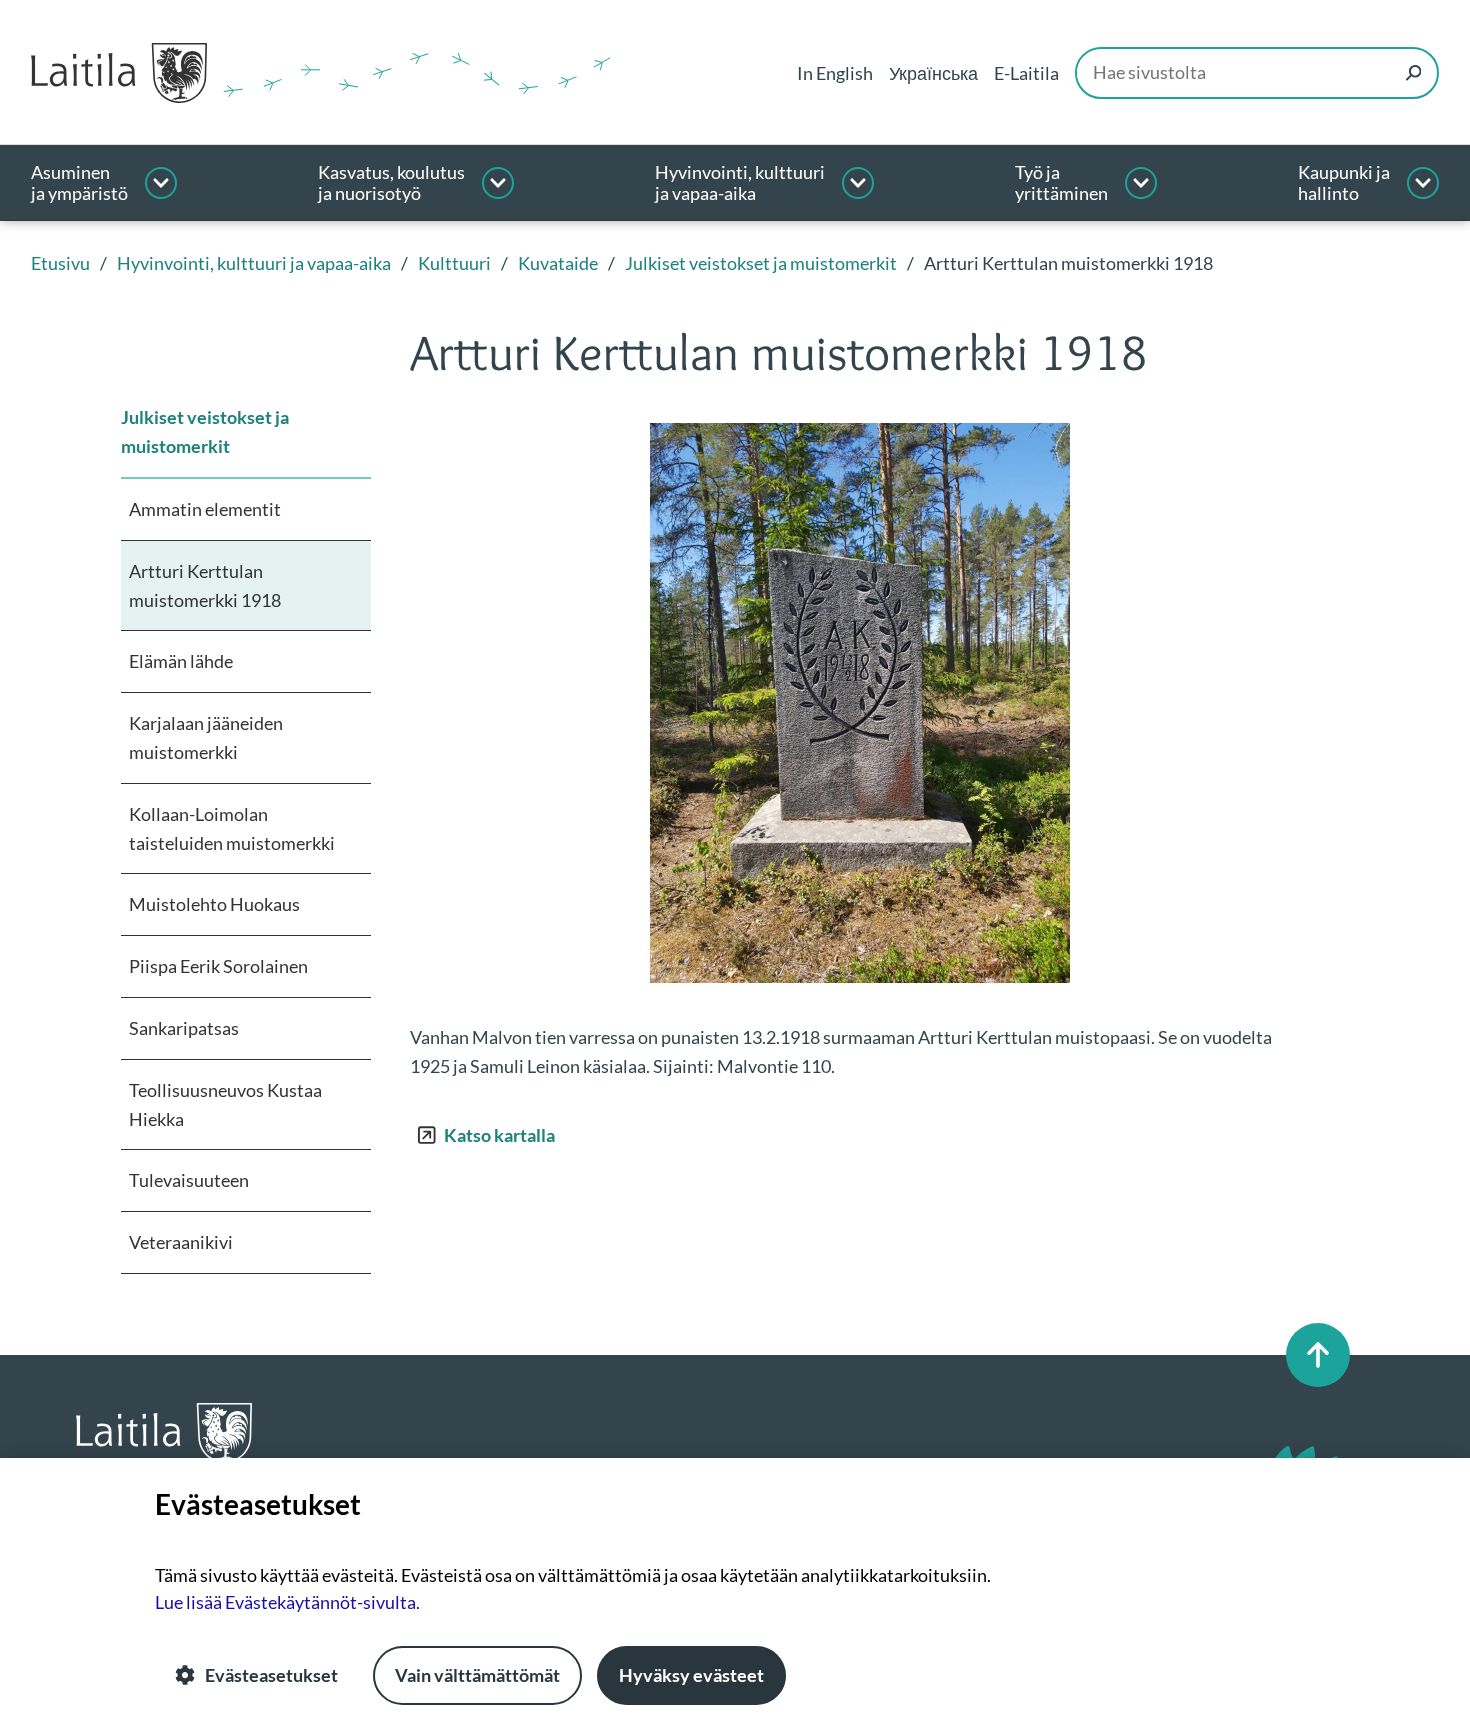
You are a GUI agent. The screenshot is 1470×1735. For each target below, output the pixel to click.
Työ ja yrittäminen (1061, 183)
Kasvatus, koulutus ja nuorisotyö (391, 183)
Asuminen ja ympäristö (79, 183)
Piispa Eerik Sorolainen (218, 966)
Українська (933, 73)
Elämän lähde (181, 661)
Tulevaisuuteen (189, 1180)
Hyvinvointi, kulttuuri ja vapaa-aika (740, 183)
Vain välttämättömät (477, 1675)
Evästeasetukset (271, 1675)
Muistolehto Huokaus (214, 904)
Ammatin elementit (205, 509)
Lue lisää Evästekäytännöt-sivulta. (287, 1602)
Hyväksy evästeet (691, 1675)
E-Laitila (1026, 73)
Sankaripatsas (184, 1028)
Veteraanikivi (181, 1242)
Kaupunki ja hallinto (1344, 183)
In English (835, 73)
